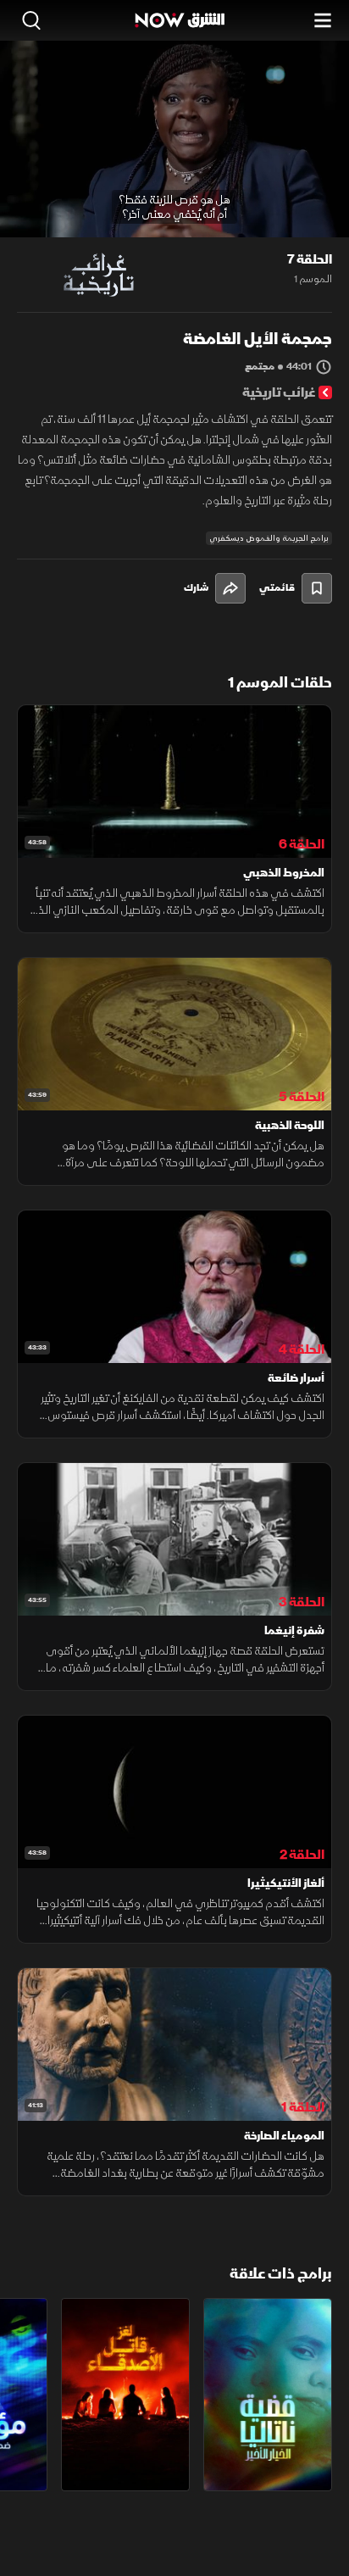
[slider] (174, 224)
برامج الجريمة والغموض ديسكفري (269, 538)
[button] (86, 206)
